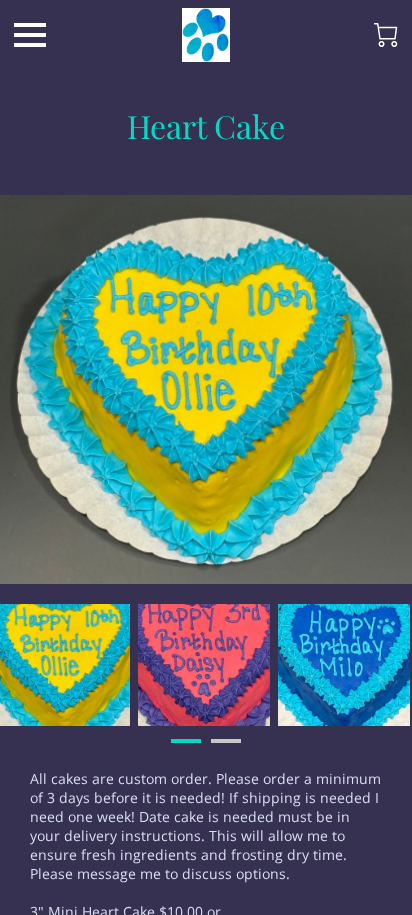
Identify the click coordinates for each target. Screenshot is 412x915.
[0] (386, 35)
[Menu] (30, 35)
